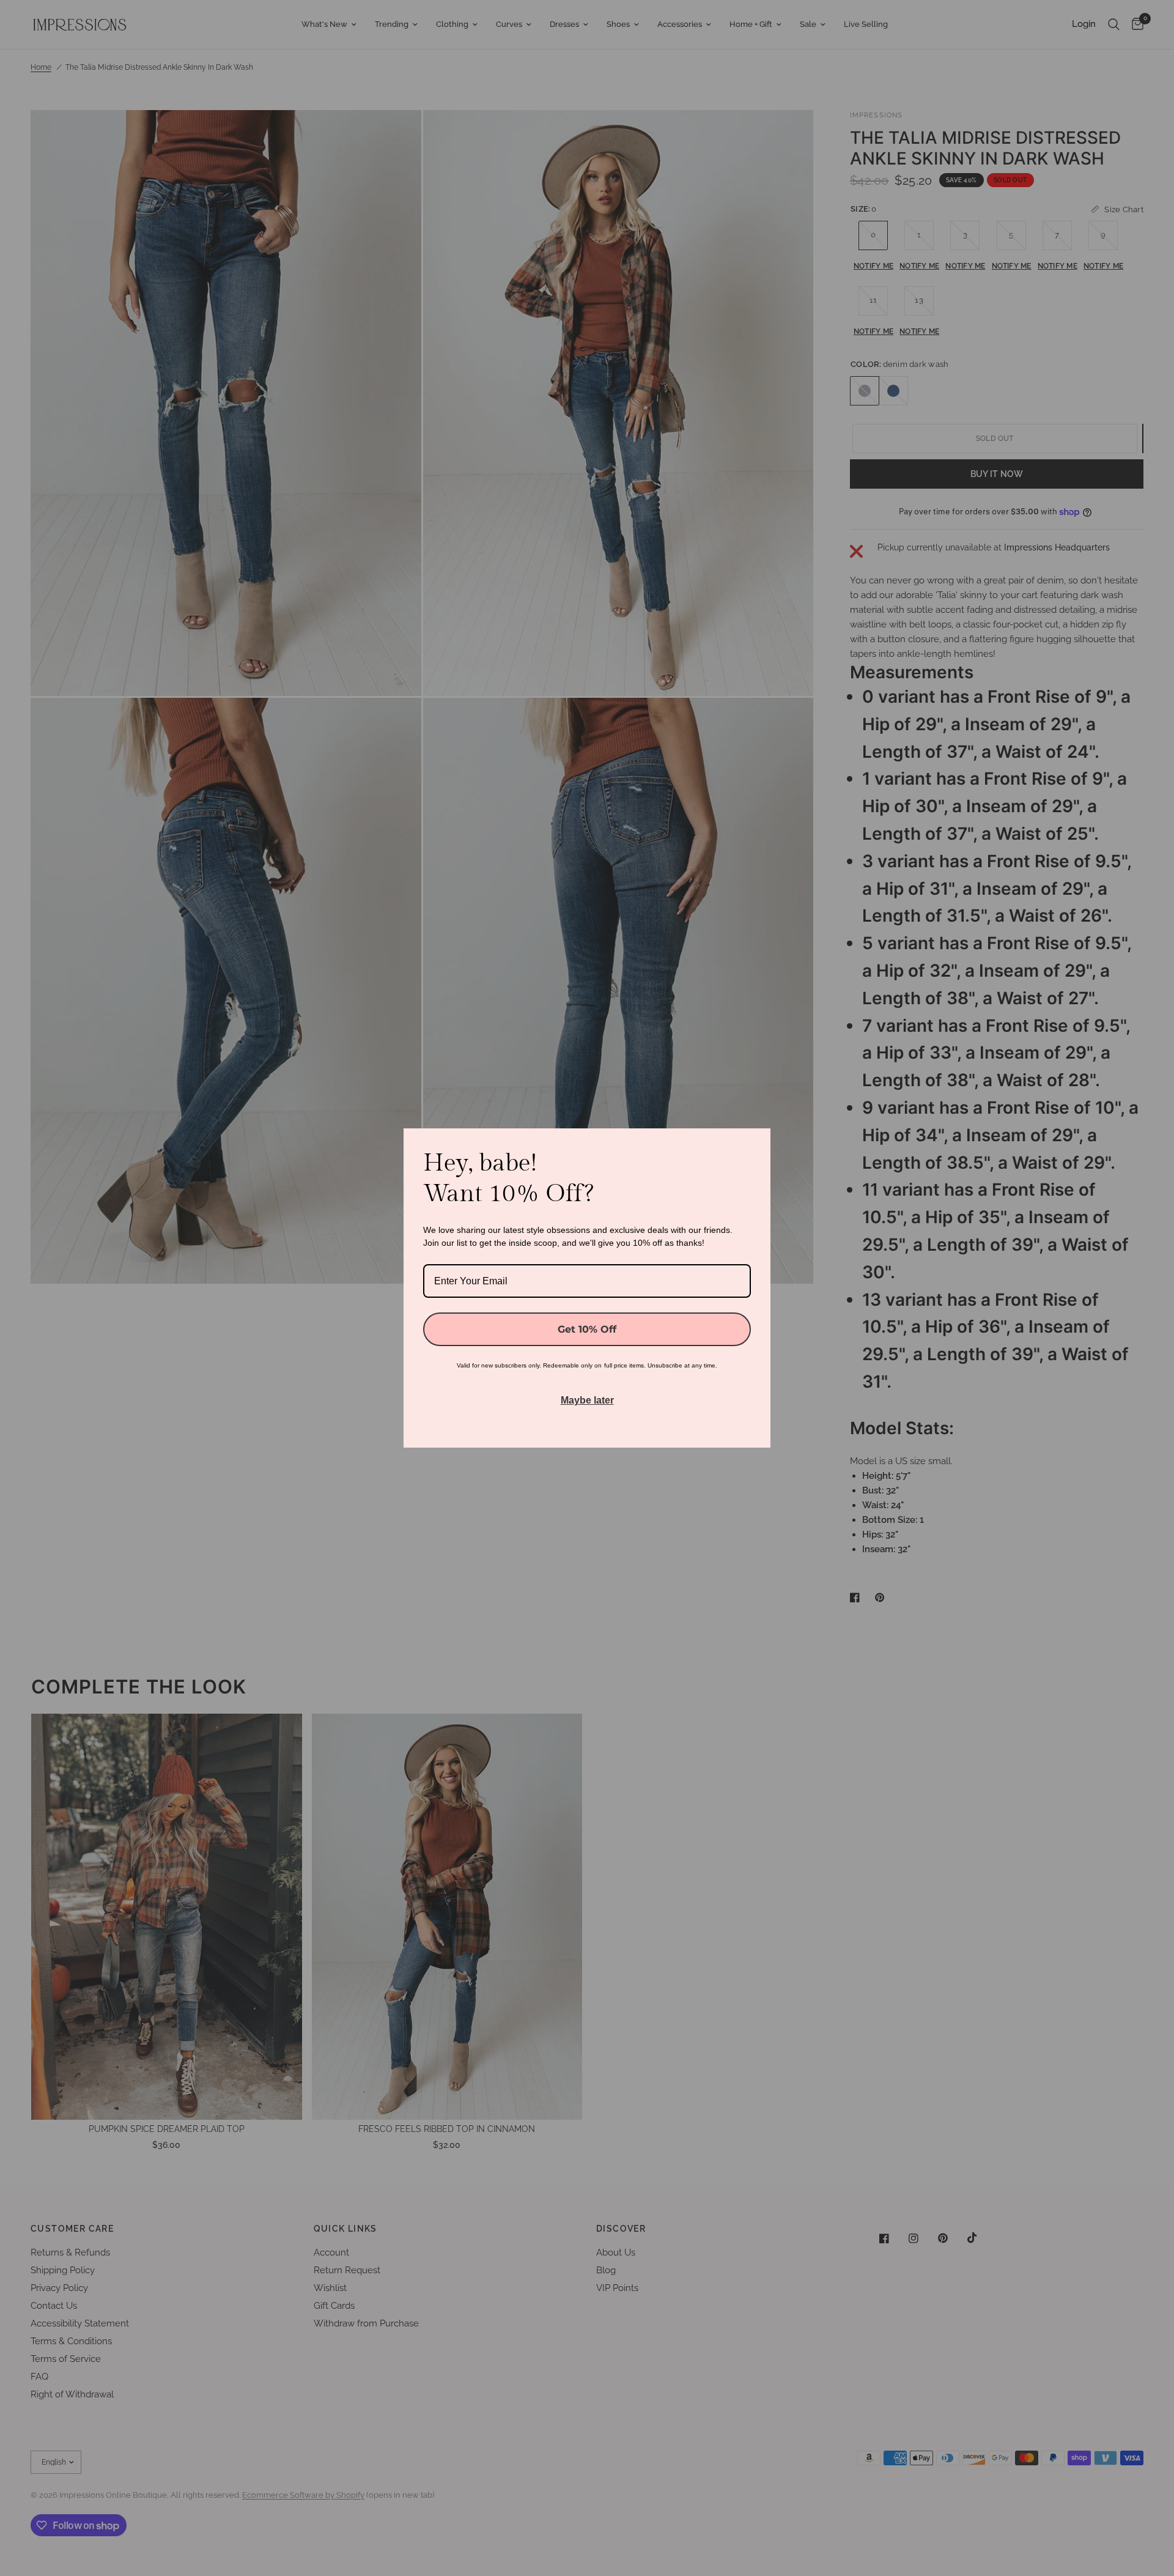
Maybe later (587, 1400)
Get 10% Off (587, 1329)
